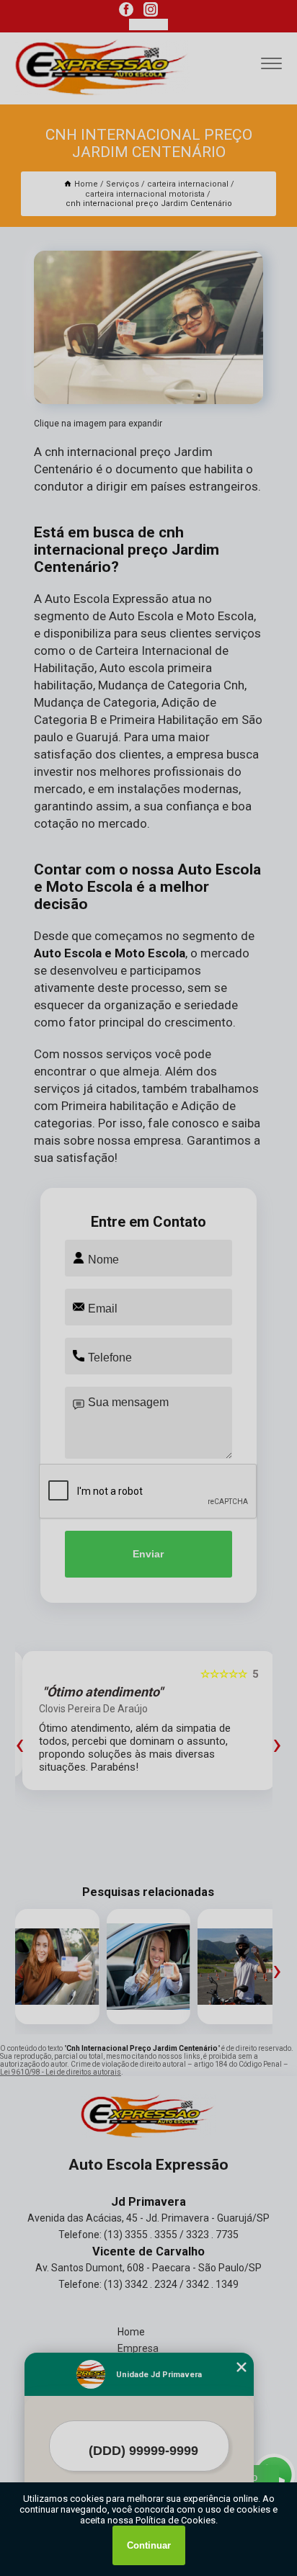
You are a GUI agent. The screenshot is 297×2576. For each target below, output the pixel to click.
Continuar (149, 2545)
